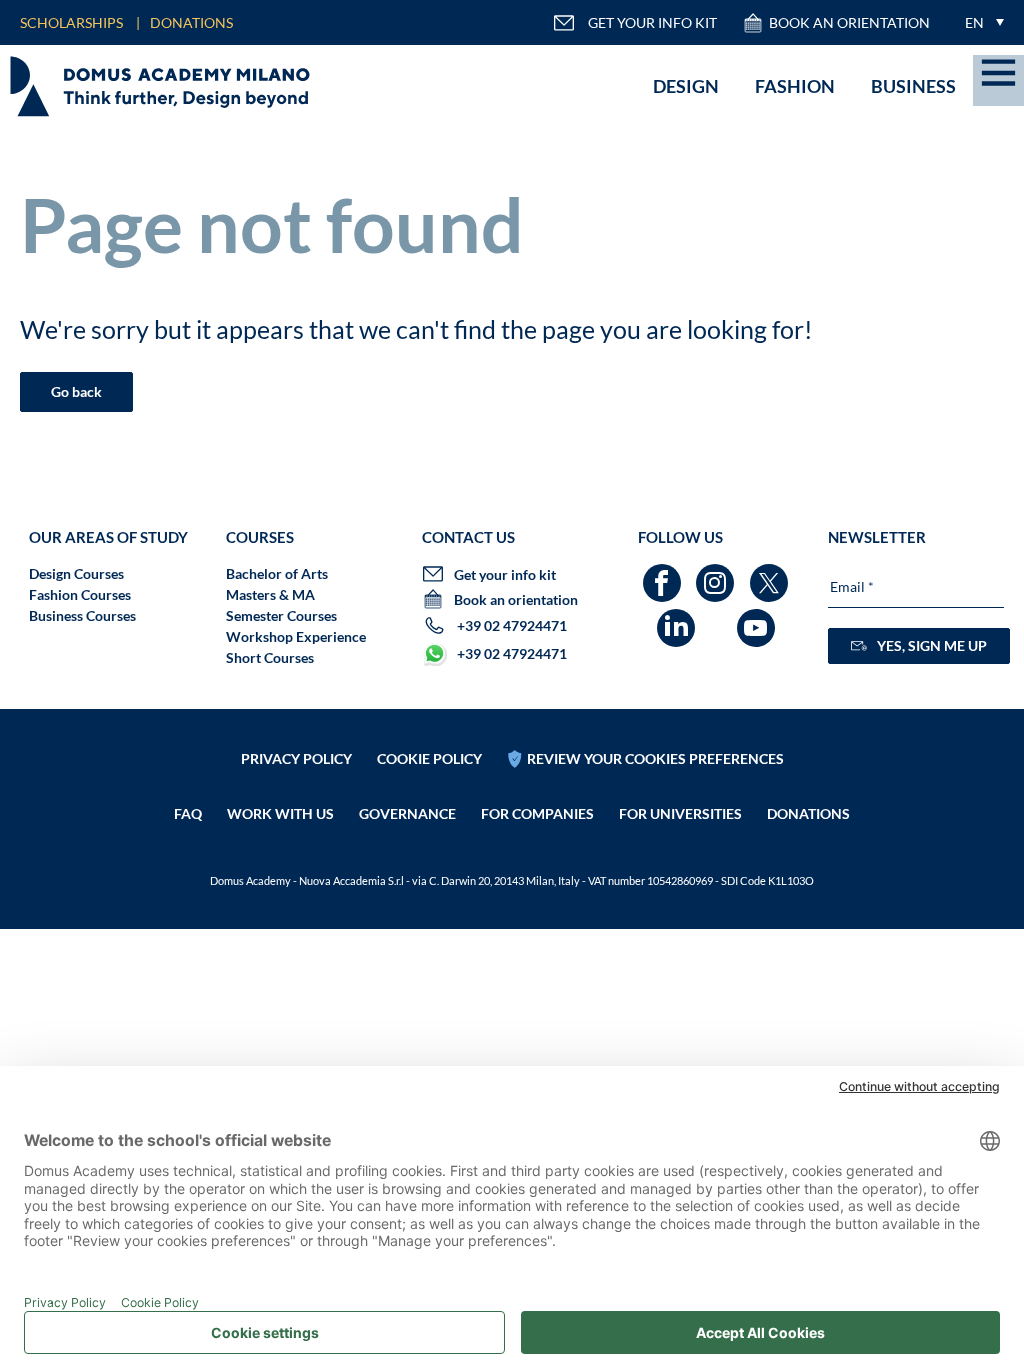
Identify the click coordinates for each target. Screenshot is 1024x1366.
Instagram (717, 573)
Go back (76, 391)
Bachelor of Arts (277, 573)
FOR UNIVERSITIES (680, 813)
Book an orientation (849, 22)
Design (686, 86)
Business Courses (82, 615)
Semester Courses (281, 615)
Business (913, 86)
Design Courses (76, 573)
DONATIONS (191, 22)
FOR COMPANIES (537, 813)
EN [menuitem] (974, 22)
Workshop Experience (296, 636)
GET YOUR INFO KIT (652, 22)
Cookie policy (429, 758)
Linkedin (678, 618)
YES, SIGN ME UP (932, 645)
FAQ (188, 813)
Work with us (280, 813)
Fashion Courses (80, 594)
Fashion (795, 86)
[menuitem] (979, 22)
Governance (407, 813)
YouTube (758, 618)
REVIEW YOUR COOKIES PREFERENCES (655, 758)
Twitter (771, 573)
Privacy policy (296, 758)
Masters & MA (270, 594)
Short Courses (270, 657)
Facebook (664, 573)
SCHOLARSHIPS (71, 22)
